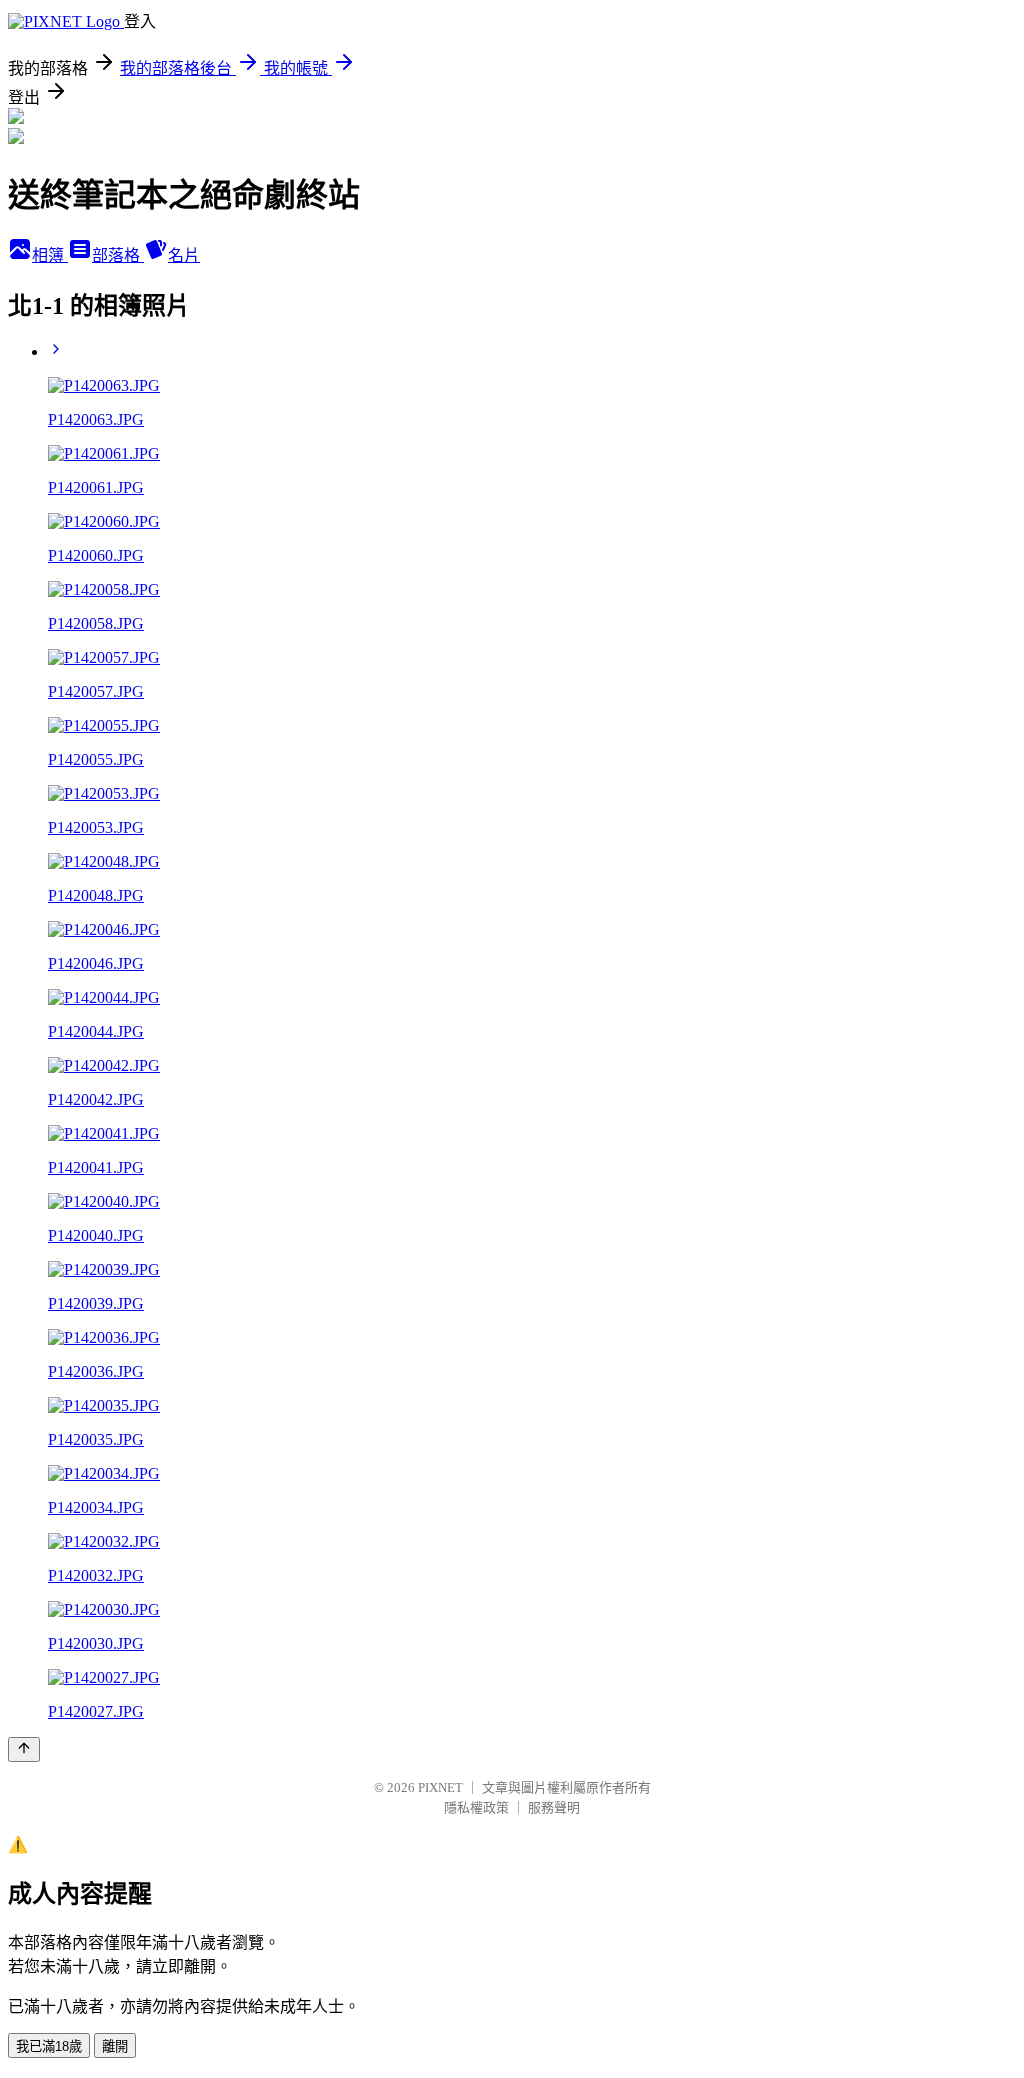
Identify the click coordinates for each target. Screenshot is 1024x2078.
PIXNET (440, 1787)
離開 (115, 2046)
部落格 (118, 255)
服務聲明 (554, 1807)
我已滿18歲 (49, 2046)
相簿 (50, 255)
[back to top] (24, 1749)
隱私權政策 (476, 1807)
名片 (184, 255)
